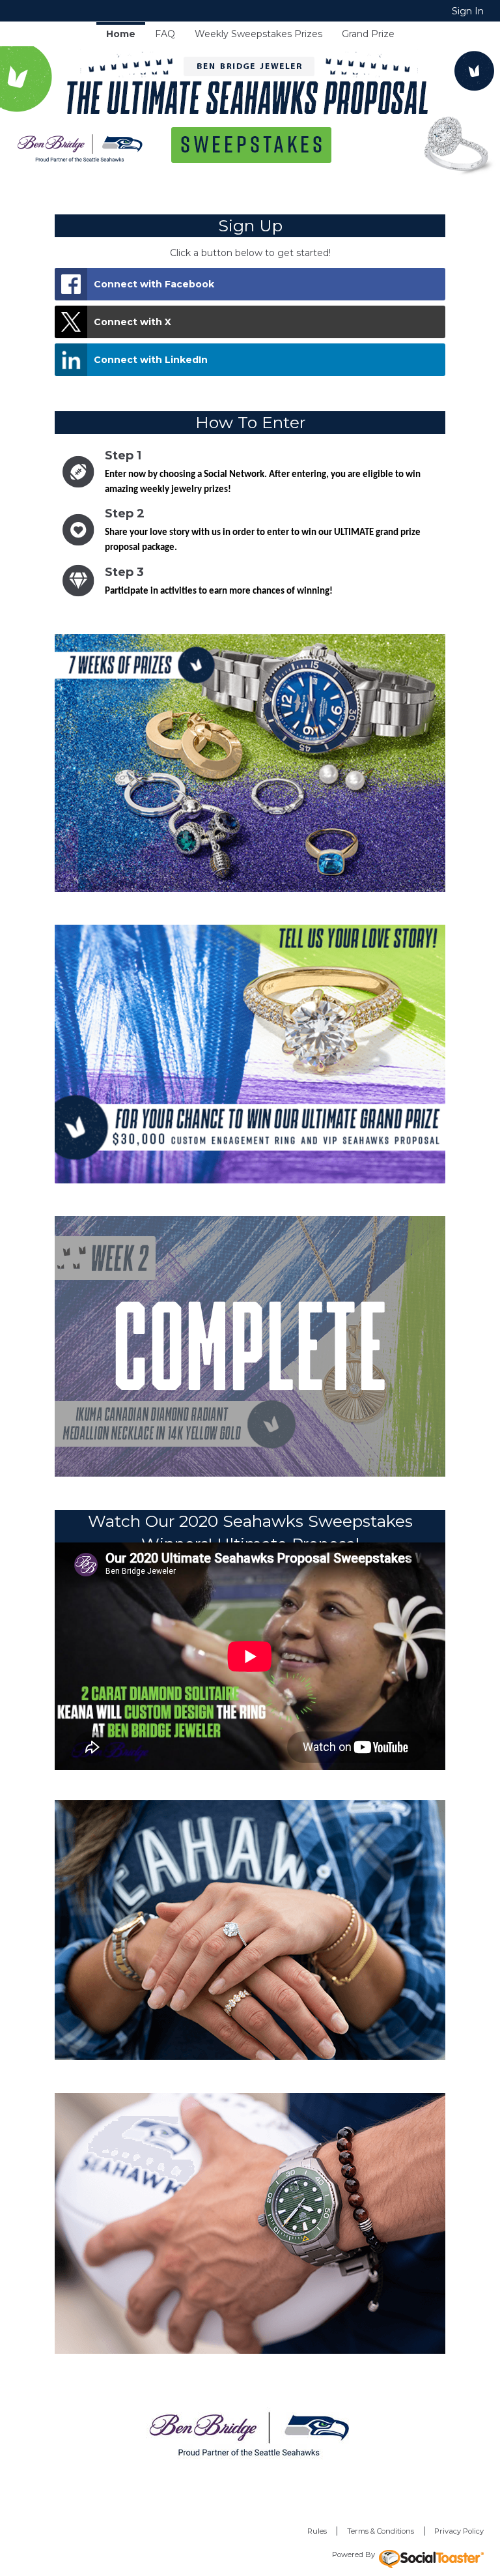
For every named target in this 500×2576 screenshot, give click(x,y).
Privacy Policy (459, 2531)
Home (121, 34)
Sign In (468, 11)
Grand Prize (368, 34)
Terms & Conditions (381, 2531)
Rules (317, 2531)
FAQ (165, 34)
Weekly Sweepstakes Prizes (258, 34)
